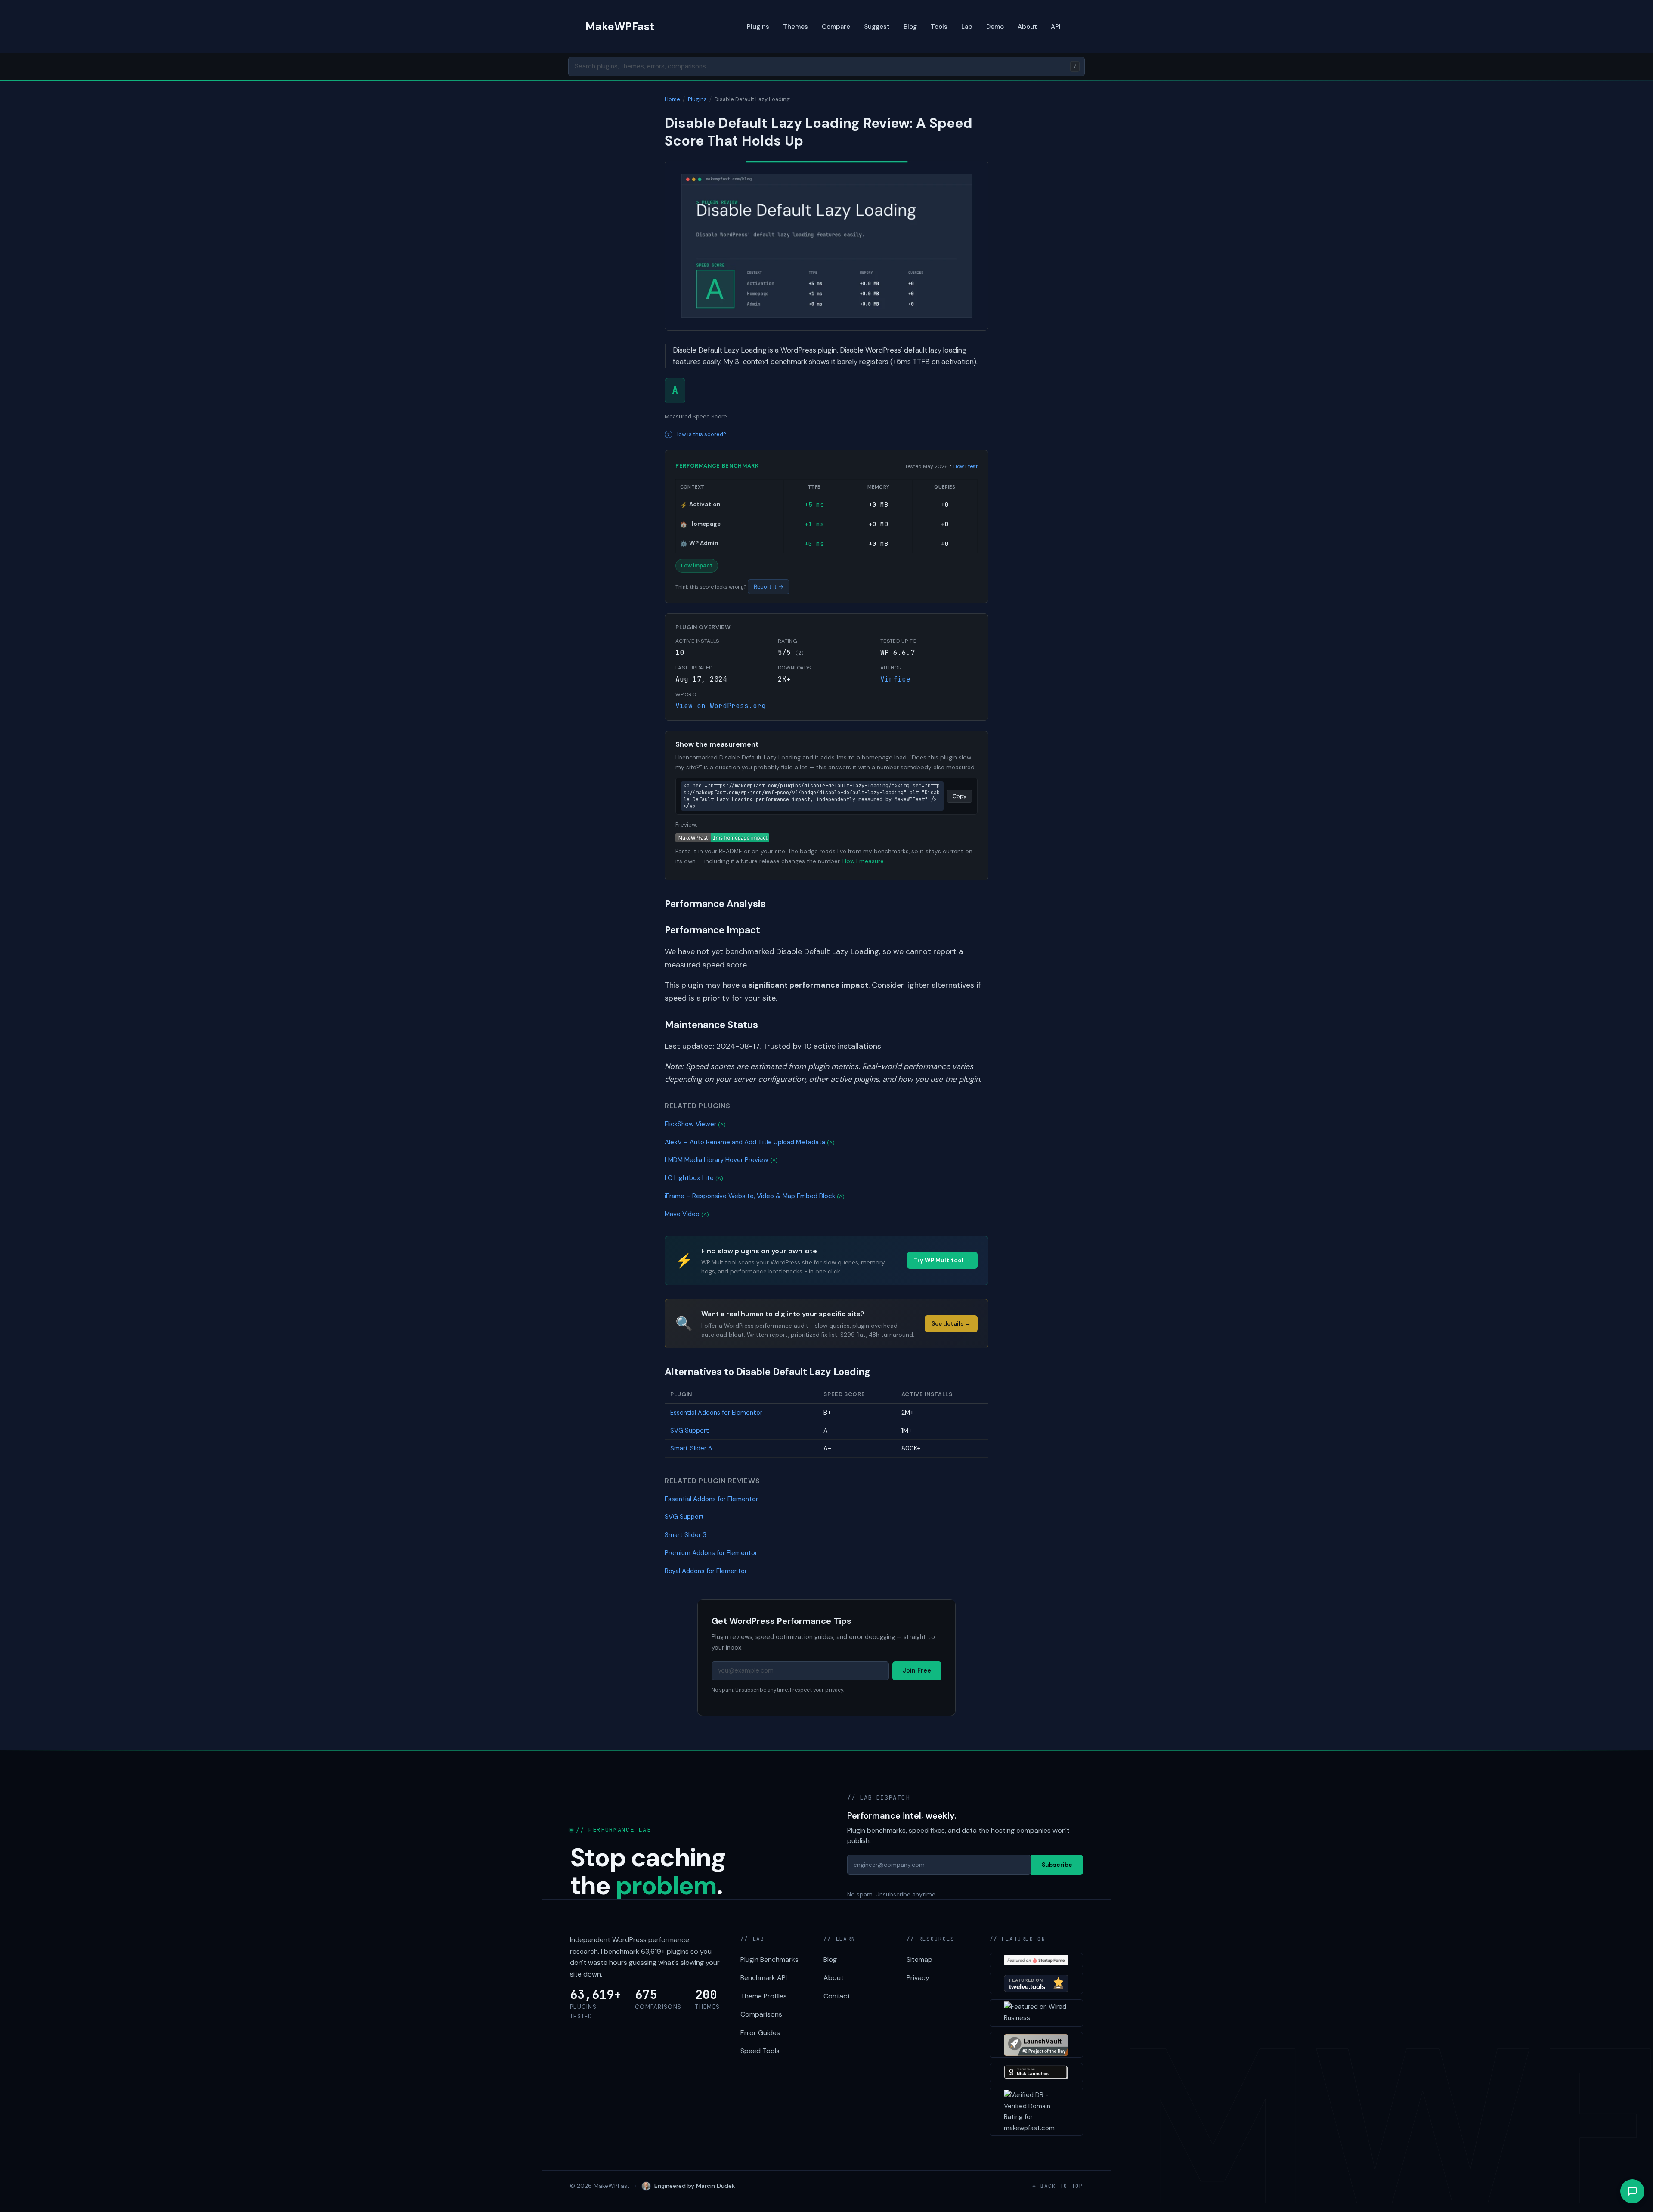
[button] (1632, 2191)
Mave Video (687, 1214)
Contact (837, 1996)
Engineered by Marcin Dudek (695, 2186)
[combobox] (826, 67)
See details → (951, 1324)
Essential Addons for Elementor (716, 1413)
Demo (995, 27)
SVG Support (690, 1431)
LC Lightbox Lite (694, 1178)
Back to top (1062, 2186)
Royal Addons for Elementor (706, 1571)
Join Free (917, 1670)
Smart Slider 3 (691, 1448)
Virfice (895, 679)
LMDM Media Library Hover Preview (721, 1160)
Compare (836, 27)
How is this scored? (700, 434)
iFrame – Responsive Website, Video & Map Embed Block (755, 1196)
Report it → (769, 587)
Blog (910, 27)
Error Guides (760, 2033)
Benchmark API (764, 1978)
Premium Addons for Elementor (711, 1553)
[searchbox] (826, 67)
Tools (939, 27)
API (1056, 27)
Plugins (758, 27)
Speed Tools (760, 2051)
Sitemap (919, 1960)
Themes (796, 27)
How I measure (863, 861)
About (1027, 27)
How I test (966, 466)
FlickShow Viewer (695, 1124)
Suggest (877, 27)
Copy (960, 796)
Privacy (918, 1978)
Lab (967, 27)
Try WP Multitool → (942, 1260)
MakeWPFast (620, 26)
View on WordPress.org (721, 706)
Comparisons (761, 2014)
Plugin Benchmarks (769, 1960)
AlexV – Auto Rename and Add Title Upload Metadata (750, 1142)
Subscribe (1057, 1865)
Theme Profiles (764, 1996)
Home (672, 99)
